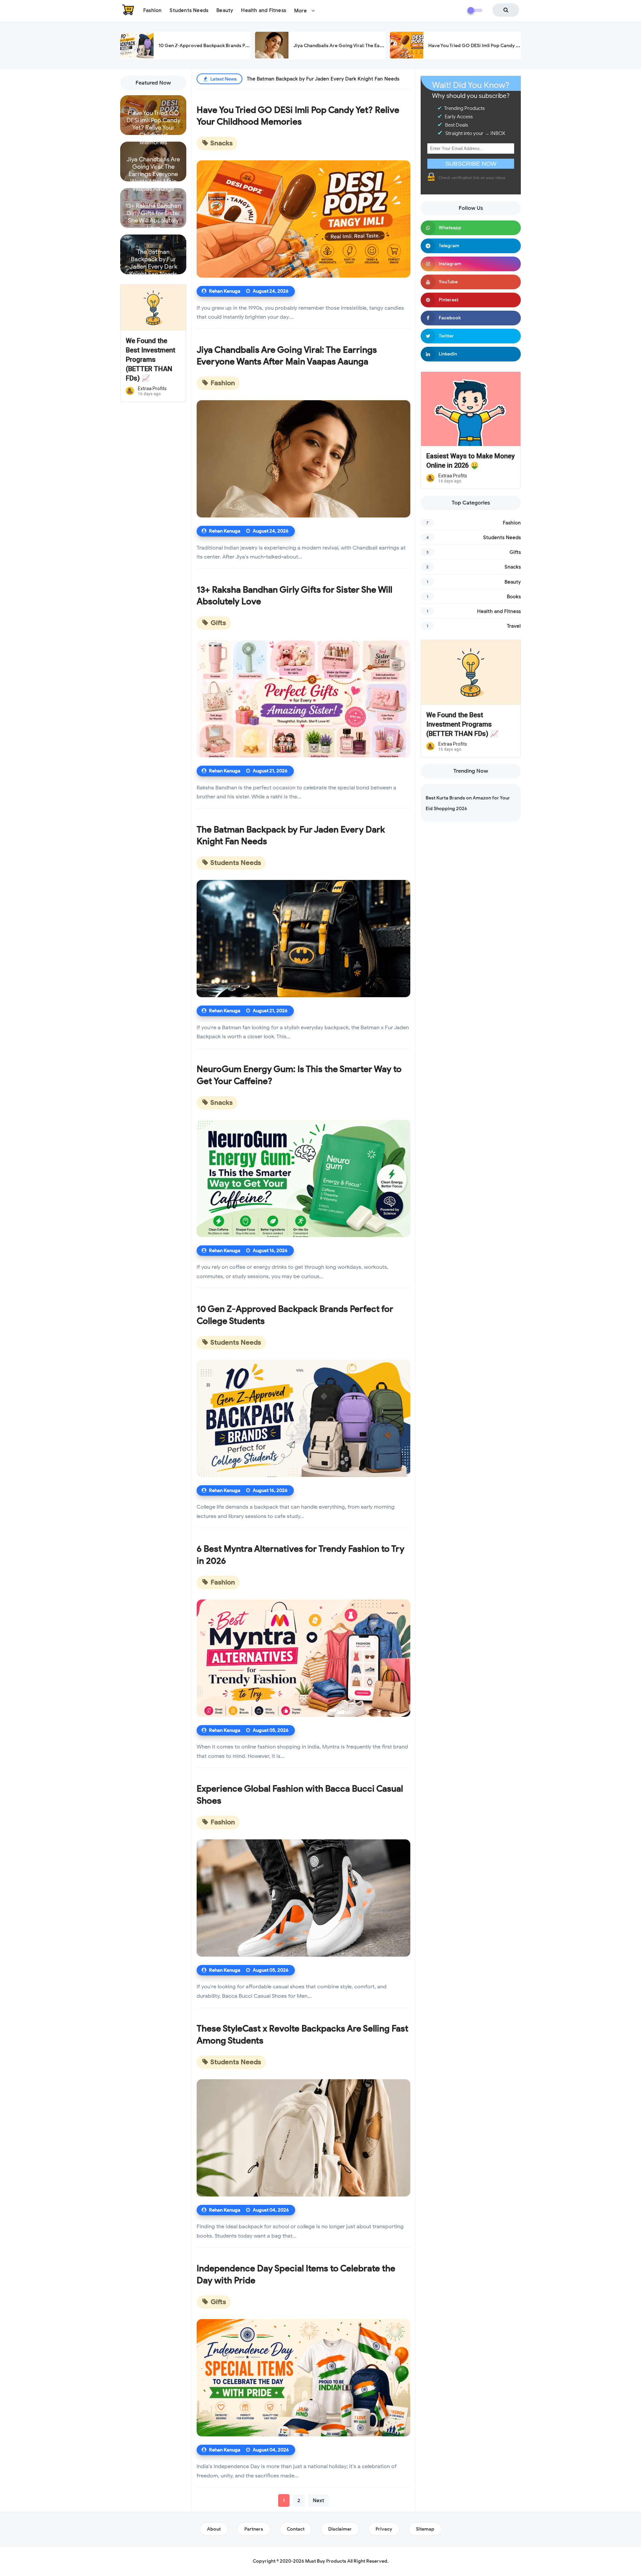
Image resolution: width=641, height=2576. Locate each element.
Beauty (513, 582)
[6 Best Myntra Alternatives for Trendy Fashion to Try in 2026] (303, 1658)
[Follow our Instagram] (471, 264)
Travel (514, 626)
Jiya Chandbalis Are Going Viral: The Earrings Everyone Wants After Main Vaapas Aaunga (153, 166)
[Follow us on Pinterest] (471, 300)
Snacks (221, 143)
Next (318, 2501)
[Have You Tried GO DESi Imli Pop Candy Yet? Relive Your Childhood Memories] (303, 219)
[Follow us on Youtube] (471, 282)
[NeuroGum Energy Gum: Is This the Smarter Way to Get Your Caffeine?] (303, 1178)
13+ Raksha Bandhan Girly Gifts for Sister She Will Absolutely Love (153, 212)
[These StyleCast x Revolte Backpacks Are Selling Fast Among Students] (303, 2138)
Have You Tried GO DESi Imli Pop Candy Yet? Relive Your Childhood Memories (513, 46)
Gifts (218, 623)
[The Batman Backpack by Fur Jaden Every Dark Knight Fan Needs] (303, 939)
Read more (153, 129)
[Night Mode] (475, 10)
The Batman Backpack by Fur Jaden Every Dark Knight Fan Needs (153, 259)
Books (514, 597)
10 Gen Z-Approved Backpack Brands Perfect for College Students (232, 46)
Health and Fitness (499, 611)
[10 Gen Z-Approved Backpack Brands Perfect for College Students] (303, 1418)
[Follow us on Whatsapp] (471, 228)
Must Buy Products (326, 2561)
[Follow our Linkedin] (471, 354)
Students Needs (235, 863)
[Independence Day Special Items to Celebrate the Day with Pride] (303, 2378)
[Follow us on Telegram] (471, 246)
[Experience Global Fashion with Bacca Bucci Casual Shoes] (303, 1898)
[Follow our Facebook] (471, 318)
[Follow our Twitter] (471, 336)
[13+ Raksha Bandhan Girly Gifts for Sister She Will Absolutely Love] (303, 699)
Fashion (222, 383)
